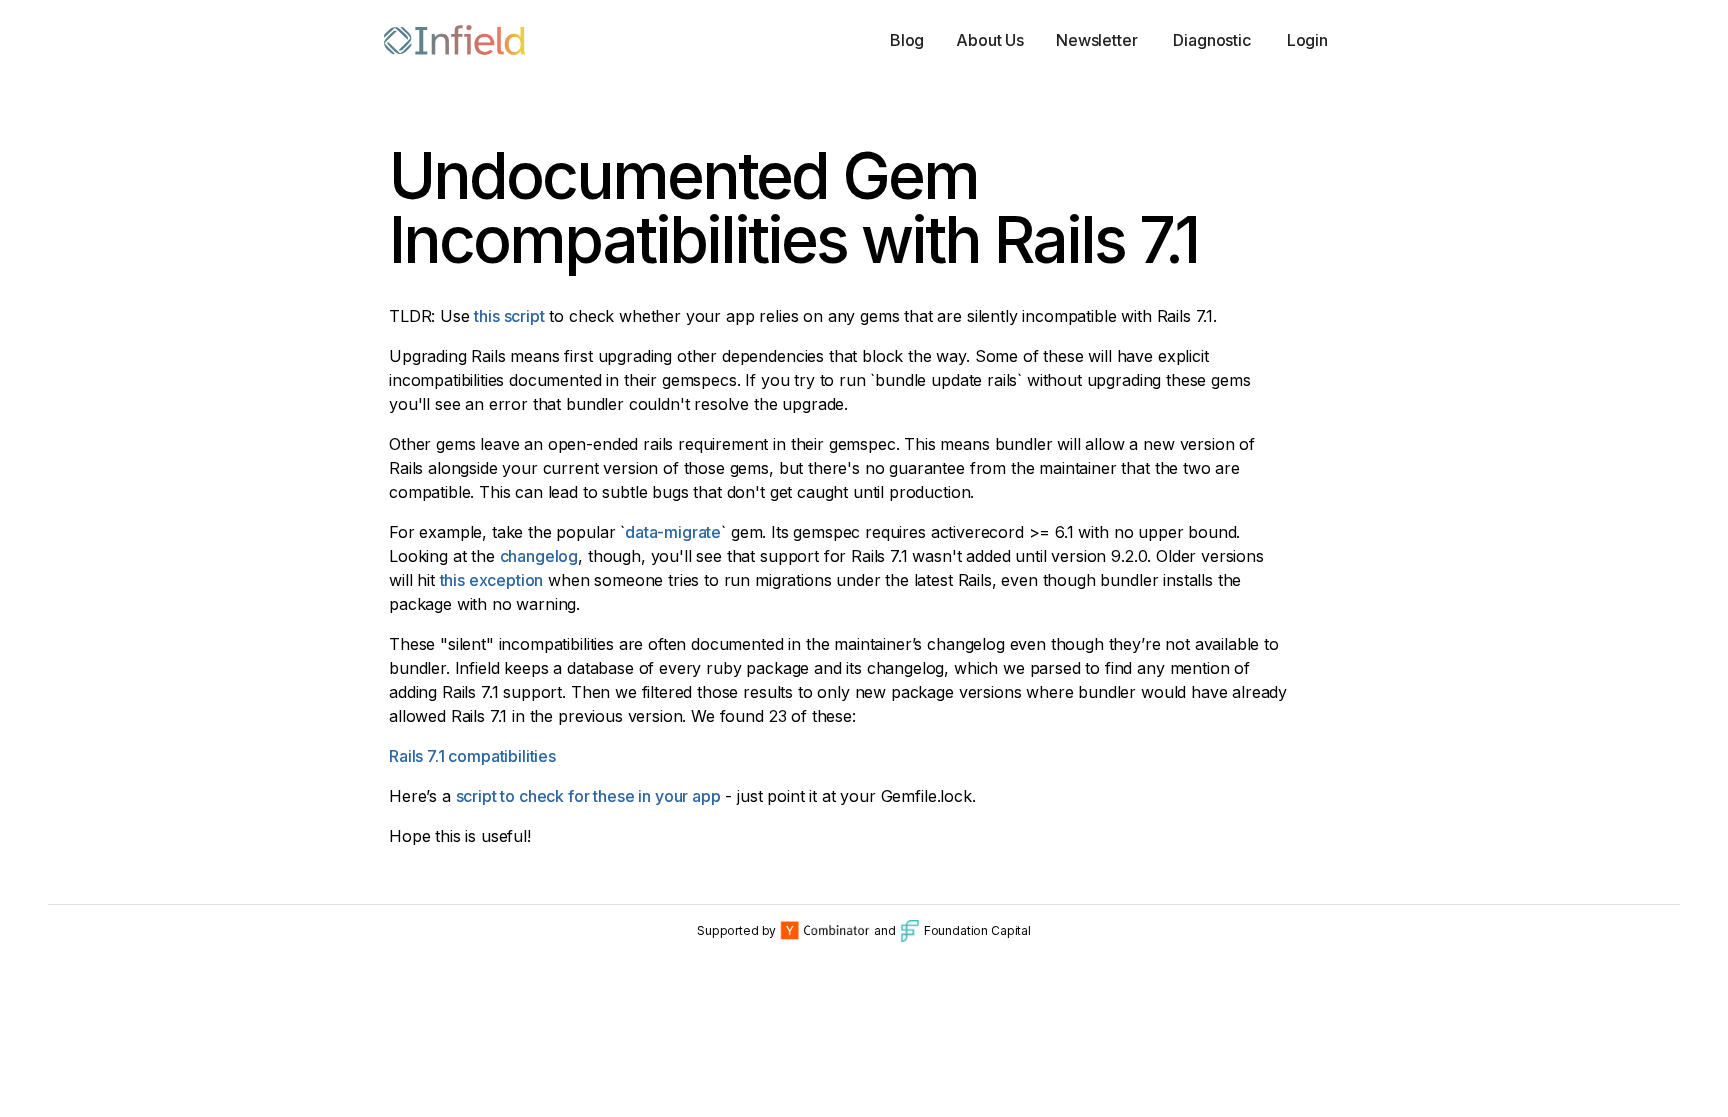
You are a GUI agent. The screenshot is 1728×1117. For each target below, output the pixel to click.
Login (1307, 40)
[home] (454, 40)
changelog (539, 556)
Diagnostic (1211, 40)
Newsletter (1096, 40)
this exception (492, 580)
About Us (990, 40)
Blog (907, 40)
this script (509, 316)
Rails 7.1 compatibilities (472, 756)
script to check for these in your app (588, 796)
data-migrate (673, 532)
